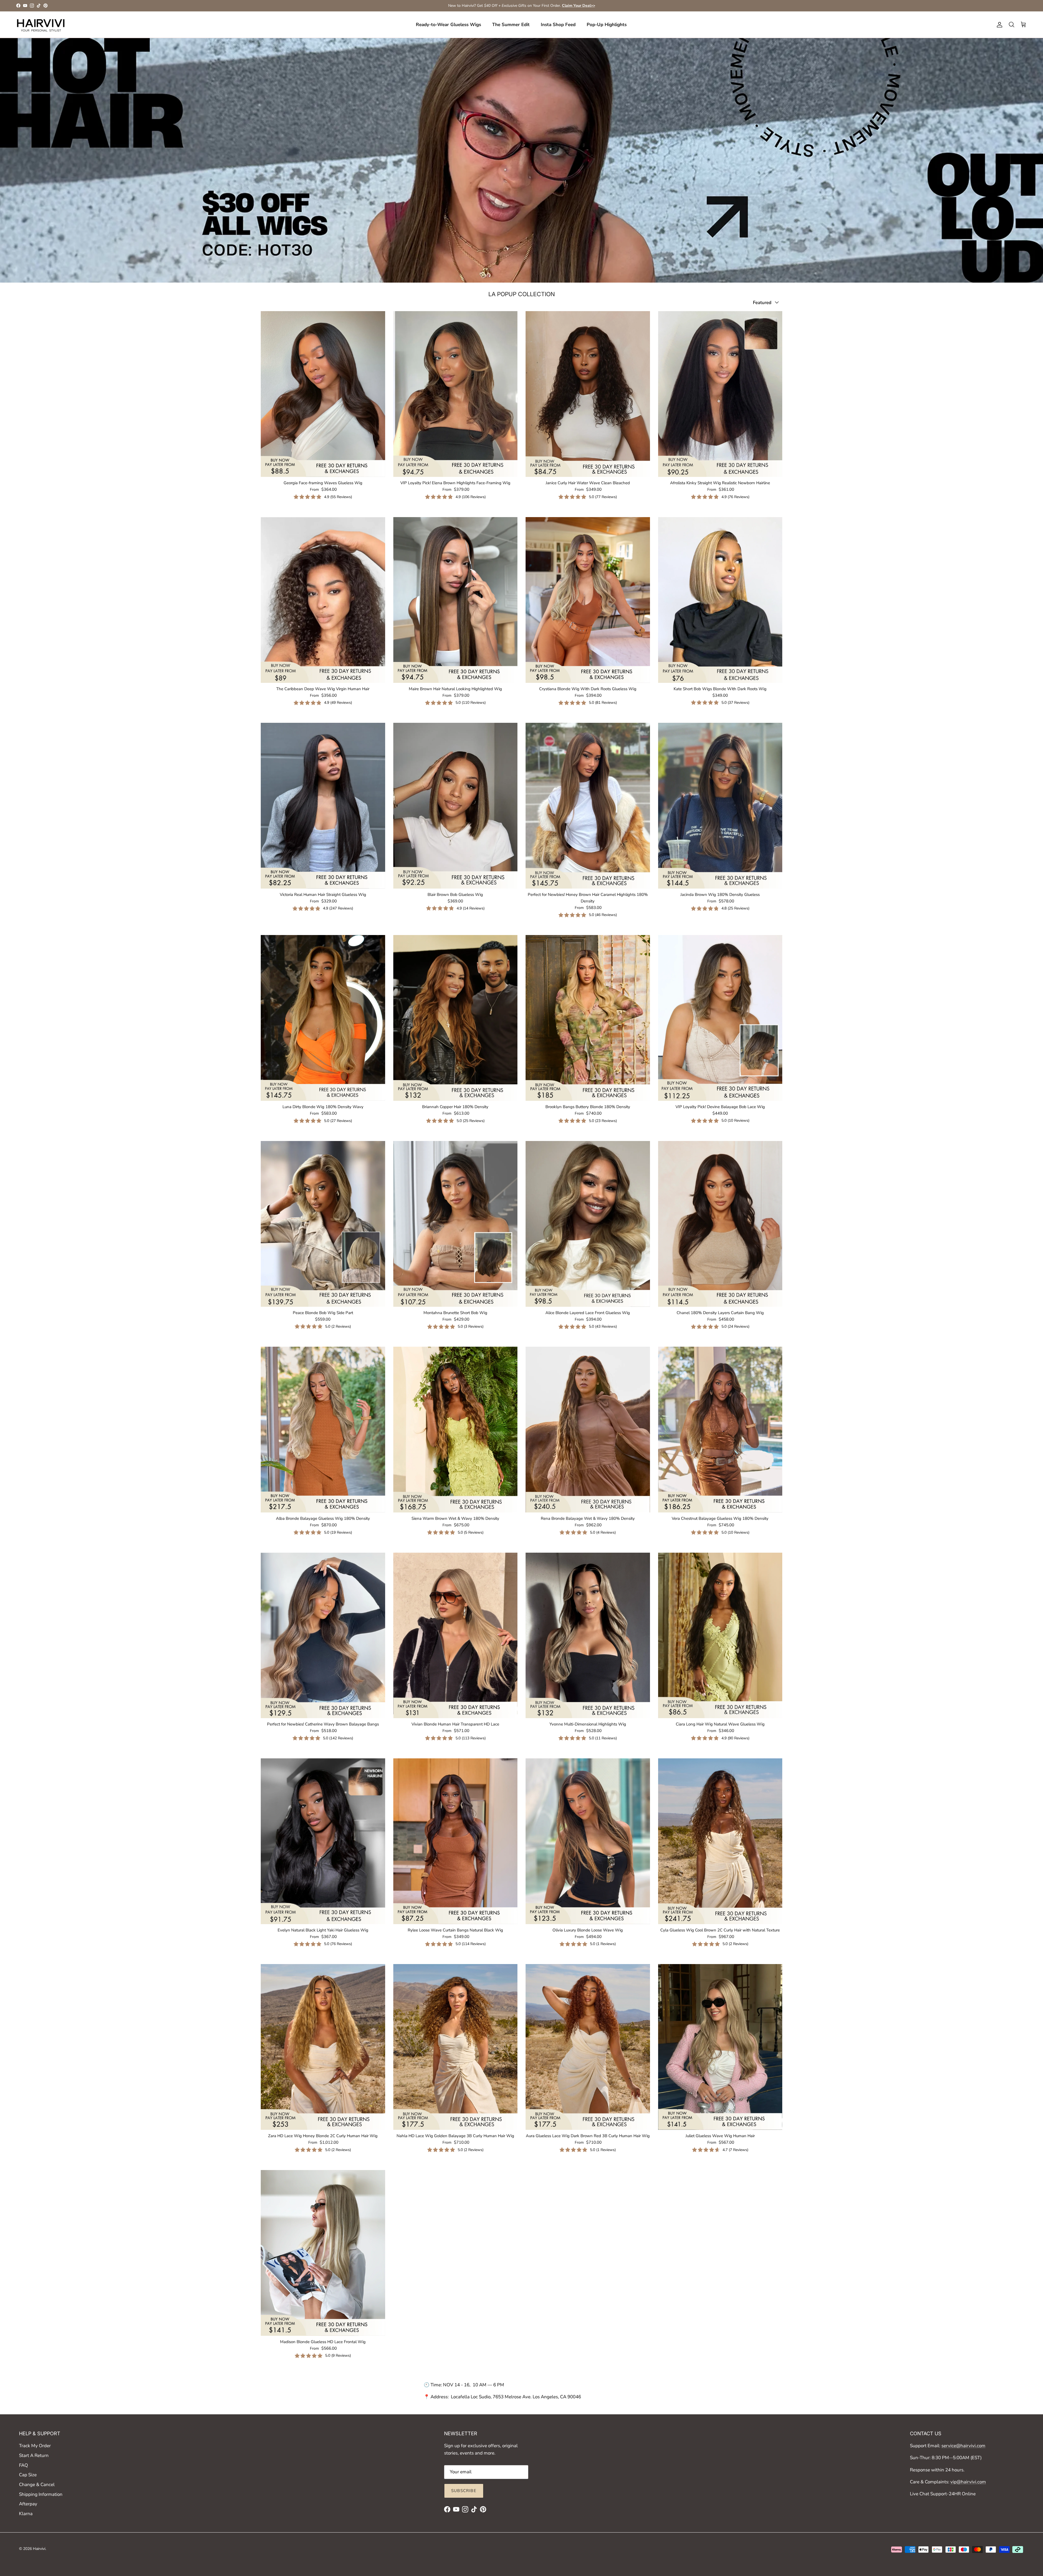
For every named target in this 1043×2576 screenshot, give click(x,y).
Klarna (26, 2514)
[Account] (998, 25)
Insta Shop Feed (558, 25)
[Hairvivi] (41, 25)
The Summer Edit (511, 25)
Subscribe (464, 2491)
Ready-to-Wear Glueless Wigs (448, 25)
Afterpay (28, 2504)
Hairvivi (39, 2549)
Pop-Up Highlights (607, 25)
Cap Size (28, 2475)
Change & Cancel (37, 2485)
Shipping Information (41, 2494)
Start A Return (34, 2455)
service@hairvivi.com (963, 2446)
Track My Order (35, 2446)
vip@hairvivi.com (968, 2482)
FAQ (23, 2465)
